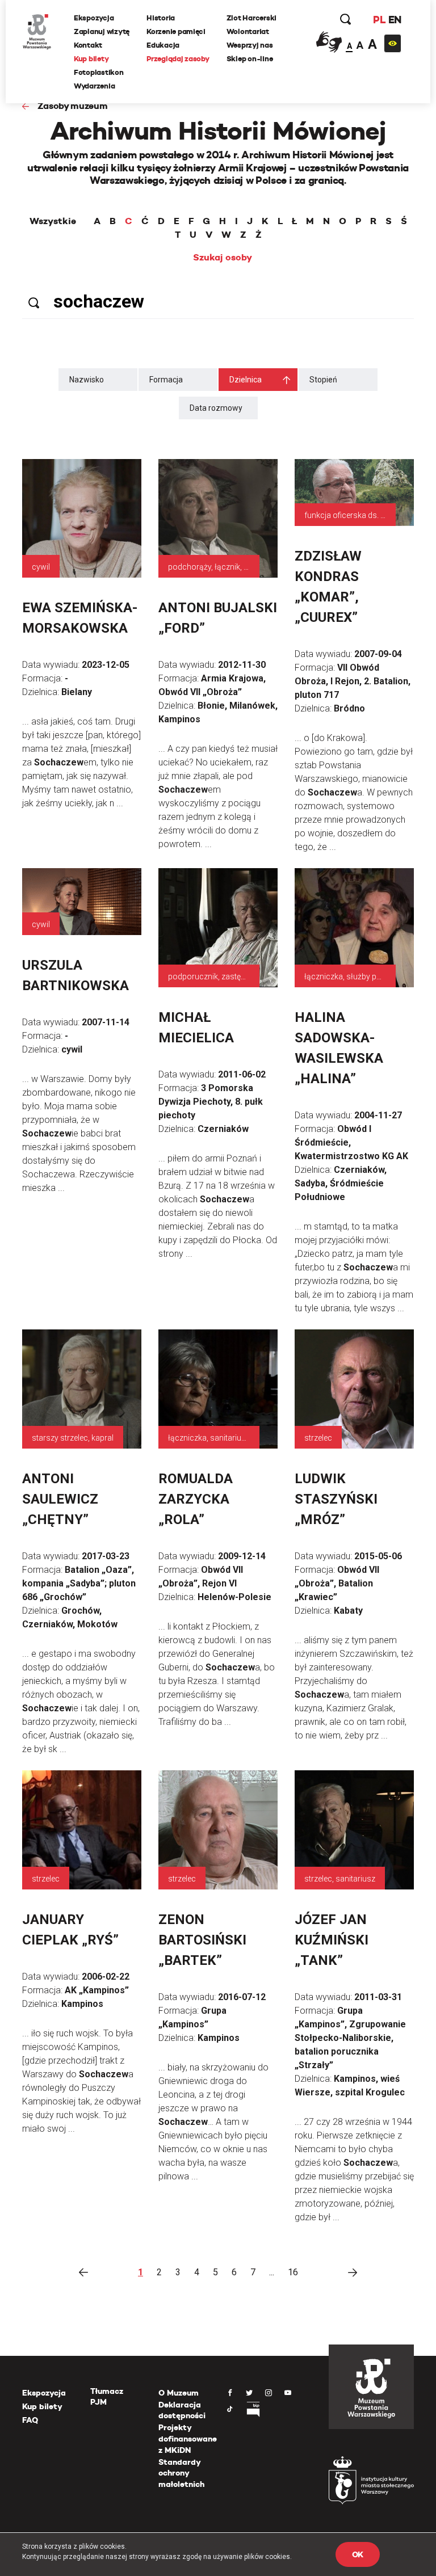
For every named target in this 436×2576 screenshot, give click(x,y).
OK (358, 2554)
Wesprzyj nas (250, 45)
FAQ (30, 2420)
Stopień (323, 380)
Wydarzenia (94, 86)
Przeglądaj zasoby (178, 59)
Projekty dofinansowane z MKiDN (188, 2438)
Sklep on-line (250, 59)
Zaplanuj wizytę (102, 31)
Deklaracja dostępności (182, 2410)
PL (379, 20)
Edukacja (163, 45)
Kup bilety (91, 59)
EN (395, 20)
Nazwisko (87, 380)
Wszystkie (53, 221)
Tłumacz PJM (107, 2397)
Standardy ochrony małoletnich (181, 2473)
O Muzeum (179, 2393)
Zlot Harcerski (251, 18)
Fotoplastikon (99, 72)
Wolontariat (248, 31)
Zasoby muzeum (73, 106)
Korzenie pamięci (176, 31)
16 (293, 2272)
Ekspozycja (94, 18)
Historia (161, 18)
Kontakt (88, 45)
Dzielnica (246, 380)
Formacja (166, 380)
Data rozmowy (216, 408)
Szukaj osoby (223, 258)
